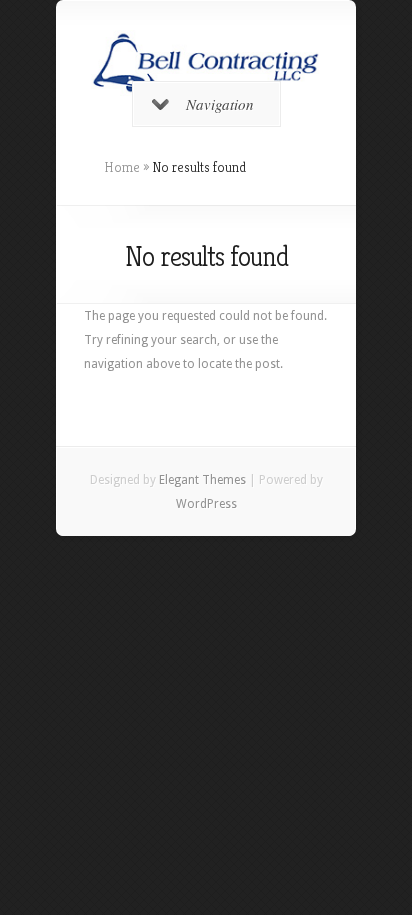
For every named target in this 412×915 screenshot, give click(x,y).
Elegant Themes (202, 480)
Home (122, 167)
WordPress (206, 504)
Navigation (220, 104)
